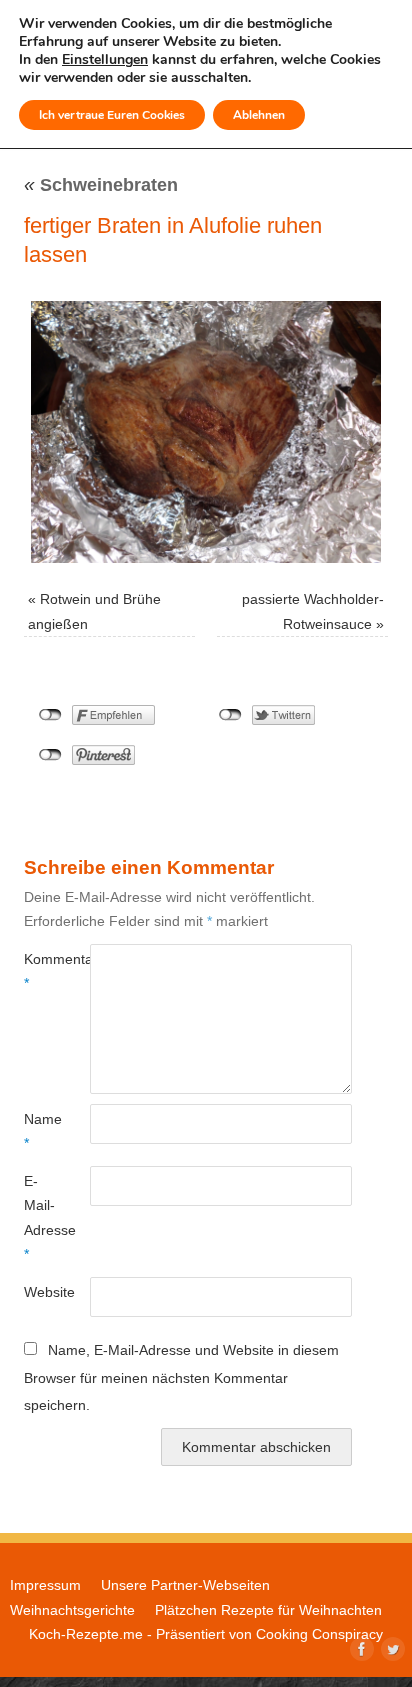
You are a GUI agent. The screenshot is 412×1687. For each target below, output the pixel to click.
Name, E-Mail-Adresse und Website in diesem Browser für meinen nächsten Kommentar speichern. (181, 1377)
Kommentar (40, 971)
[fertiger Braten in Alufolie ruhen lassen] (206, 432)
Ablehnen (259, 115)
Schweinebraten (101, 185)
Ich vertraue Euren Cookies (112, 115)
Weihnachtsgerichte (72, 1610)
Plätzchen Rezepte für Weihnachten (268, 1610)
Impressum (45, 1585)
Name (40, 1131)
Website (40, 1292)
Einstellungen (105, 60)
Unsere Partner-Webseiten (185, 1585)
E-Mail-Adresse (40, 1217)
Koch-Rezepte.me (86, 1634)
